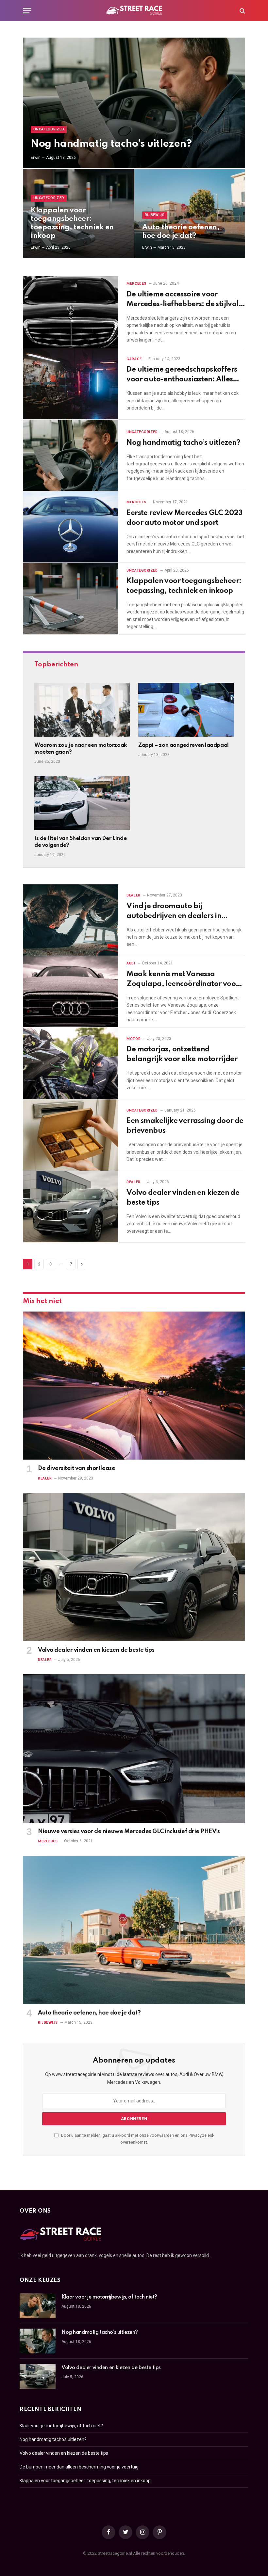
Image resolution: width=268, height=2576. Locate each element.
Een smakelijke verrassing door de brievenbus (185, 1126)
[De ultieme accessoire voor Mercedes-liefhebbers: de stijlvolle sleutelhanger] (71, 312)
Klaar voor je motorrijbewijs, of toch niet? (109, 2297)
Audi (131, 963)
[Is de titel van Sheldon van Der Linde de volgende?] (82, 803)
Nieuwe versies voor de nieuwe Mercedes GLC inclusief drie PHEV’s (129, 1832)
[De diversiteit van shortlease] (134, 1386)
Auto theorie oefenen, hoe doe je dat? (181, 232)
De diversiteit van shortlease (76, 1468)
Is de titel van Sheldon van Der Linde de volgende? (80, 842)
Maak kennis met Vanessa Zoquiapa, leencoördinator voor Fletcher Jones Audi (183, 980)
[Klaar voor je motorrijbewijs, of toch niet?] (38, 2306)
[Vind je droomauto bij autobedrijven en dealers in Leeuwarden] (71, 920)
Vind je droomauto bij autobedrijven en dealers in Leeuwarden (174, 912)
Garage (134, 359)
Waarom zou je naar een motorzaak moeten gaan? (81, 749)
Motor (134, 1039)
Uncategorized (49, 129)
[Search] (242, 11)
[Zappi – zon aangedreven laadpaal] (186, 710)
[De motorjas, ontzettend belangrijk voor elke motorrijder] (71, 1063)
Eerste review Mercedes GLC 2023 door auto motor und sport (184, 518)
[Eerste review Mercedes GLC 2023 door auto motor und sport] (71, 527)
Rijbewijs (155, 215)
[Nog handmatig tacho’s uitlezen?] (134, 103)
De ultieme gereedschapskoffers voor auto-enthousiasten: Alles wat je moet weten (182, 375)
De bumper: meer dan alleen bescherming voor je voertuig (79, 2467)
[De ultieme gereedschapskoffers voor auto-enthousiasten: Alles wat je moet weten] (71, 384)
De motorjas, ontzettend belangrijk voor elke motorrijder (182, 1054)
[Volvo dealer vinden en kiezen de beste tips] (71, 1207)
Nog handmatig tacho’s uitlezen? (111, 144)
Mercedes (136, 284)
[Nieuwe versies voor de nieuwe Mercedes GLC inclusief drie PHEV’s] (134, 1748)
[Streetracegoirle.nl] (134, 11)
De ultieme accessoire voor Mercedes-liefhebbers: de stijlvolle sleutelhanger (185, 300)
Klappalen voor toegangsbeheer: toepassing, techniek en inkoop (72, 223)
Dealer (133, 895)
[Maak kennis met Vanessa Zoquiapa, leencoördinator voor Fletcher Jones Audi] (71, 992)
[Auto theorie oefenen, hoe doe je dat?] (190, 214)
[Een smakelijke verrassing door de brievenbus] (71, 1135)
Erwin (36, 158)
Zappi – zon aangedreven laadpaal (184, 745)
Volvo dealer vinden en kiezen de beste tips (183, 1198)
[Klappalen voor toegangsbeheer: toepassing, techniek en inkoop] (71, 599)
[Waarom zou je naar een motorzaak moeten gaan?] (82, 710)
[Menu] (27, 11)
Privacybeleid (201, 2135)
